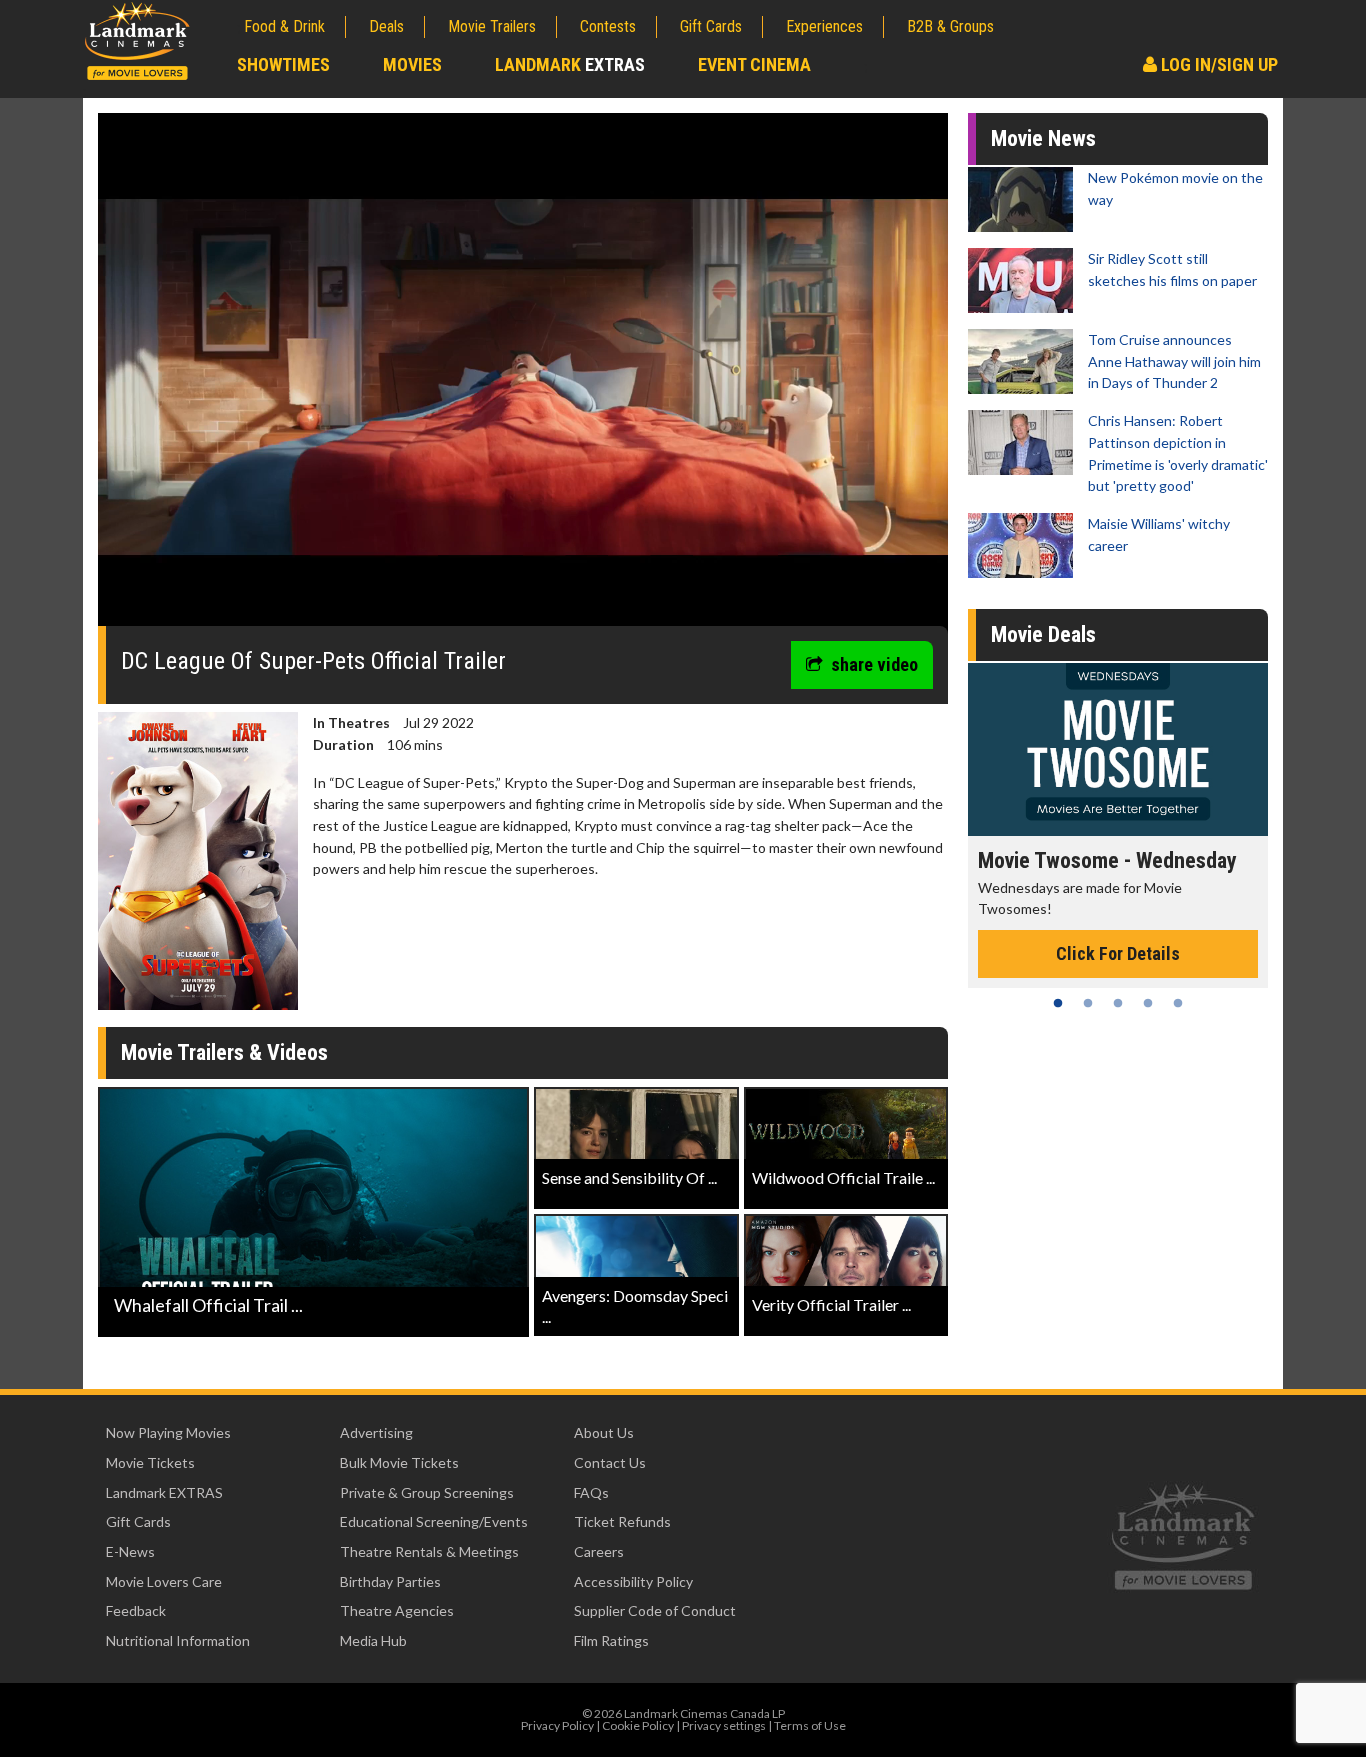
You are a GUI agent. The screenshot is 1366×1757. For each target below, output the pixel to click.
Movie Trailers (492, 26)
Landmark (570, 64)
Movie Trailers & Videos (224, 1052)
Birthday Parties (390, 1581)
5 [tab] (1178, 1003)
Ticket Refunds (622, 1521)
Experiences (824, 26)
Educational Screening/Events (434, 1521)
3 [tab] (1118, 1003)
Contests (608, 26)
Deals (386, 26)
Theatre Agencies (397, 1610)
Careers (599, 1551)
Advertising (376, 1432)
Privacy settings (724, 1725)
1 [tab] (1058, 1003)
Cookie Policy (638, 1725)
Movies (412, 64)
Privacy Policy (557, 1725)
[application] (523, 377)
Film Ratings (611, 1640)
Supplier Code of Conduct (655, 1610)
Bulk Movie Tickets (399, 1462)
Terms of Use (810, 1725)
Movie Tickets (150, 1462)
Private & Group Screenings (427, 1492)
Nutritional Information (178, 1640)
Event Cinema (754, 64)
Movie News (1043, 138)
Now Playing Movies (168, 1432)
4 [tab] (1148, 1003)
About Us (604, 1432)
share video (874, 664)
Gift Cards (711, 26)
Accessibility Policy (633, 1581)
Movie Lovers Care (164, 1581)
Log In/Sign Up (1217, 64)
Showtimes (283, 64)
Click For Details (1118, 953)
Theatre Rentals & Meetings (429, 1551)
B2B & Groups (950, 26)
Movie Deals (1043, 634)
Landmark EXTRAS (164, 1492)
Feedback (136, 1610)
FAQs (591, 1492)
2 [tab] (1088, 1003)
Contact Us (610, 1462)
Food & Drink (284, 26)
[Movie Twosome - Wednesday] (1118, 749)
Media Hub (373, 1640)
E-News (130, 1551)
